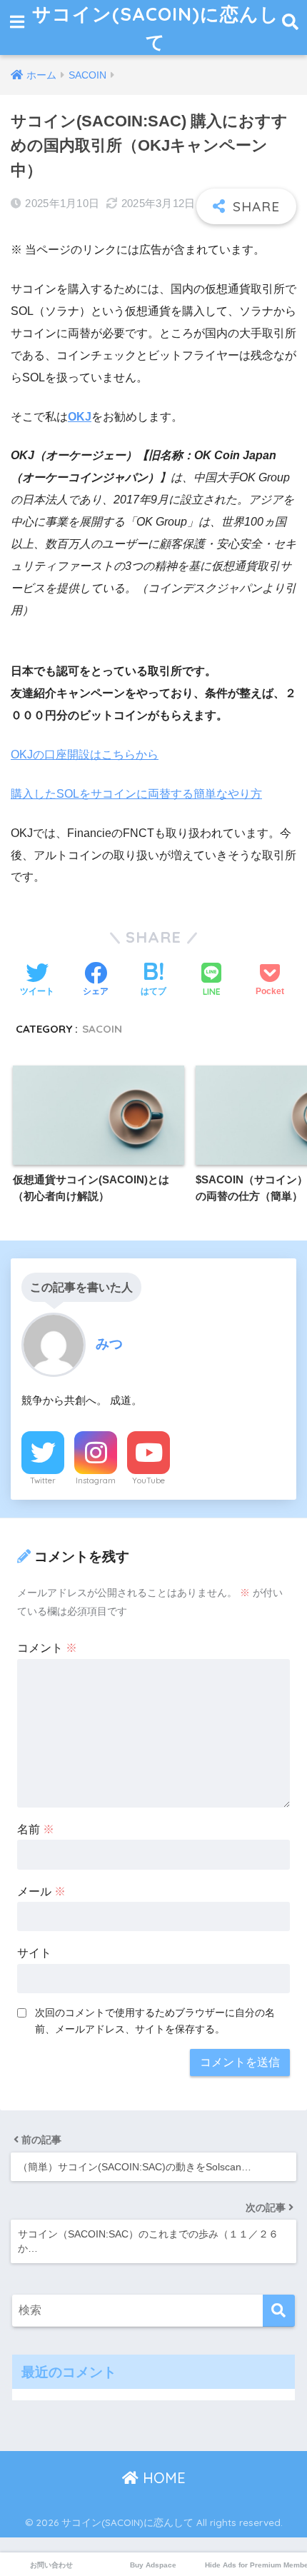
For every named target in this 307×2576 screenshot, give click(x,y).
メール (41, 1891)
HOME (162, 2478)
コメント (47, 1648)
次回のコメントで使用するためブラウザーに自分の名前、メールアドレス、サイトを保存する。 (155, 2021)
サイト (34, 1953)
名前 (36, 1829)
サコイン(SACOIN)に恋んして (156, 27)
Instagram (96, 1480)
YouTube (149, 1480)
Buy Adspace (153, 2565)
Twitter (43, 1480)
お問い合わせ (51, 2565)
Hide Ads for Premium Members (256, 2565)
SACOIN (102, 1029)
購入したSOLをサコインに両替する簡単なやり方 (136, 794)
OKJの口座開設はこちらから (85, 755)
